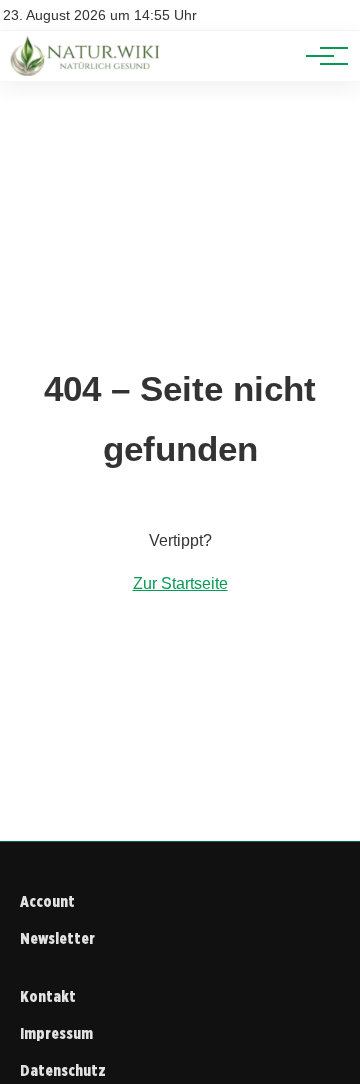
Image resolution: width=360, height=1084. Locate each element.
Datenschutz (63, 1070)
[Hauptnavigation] (320, 56)
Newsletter (57, 938)
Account (47, 901)
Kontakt (48, 996)
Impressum (56, 1033)
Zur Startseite (180, 583)
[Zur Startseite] (87, 70)
